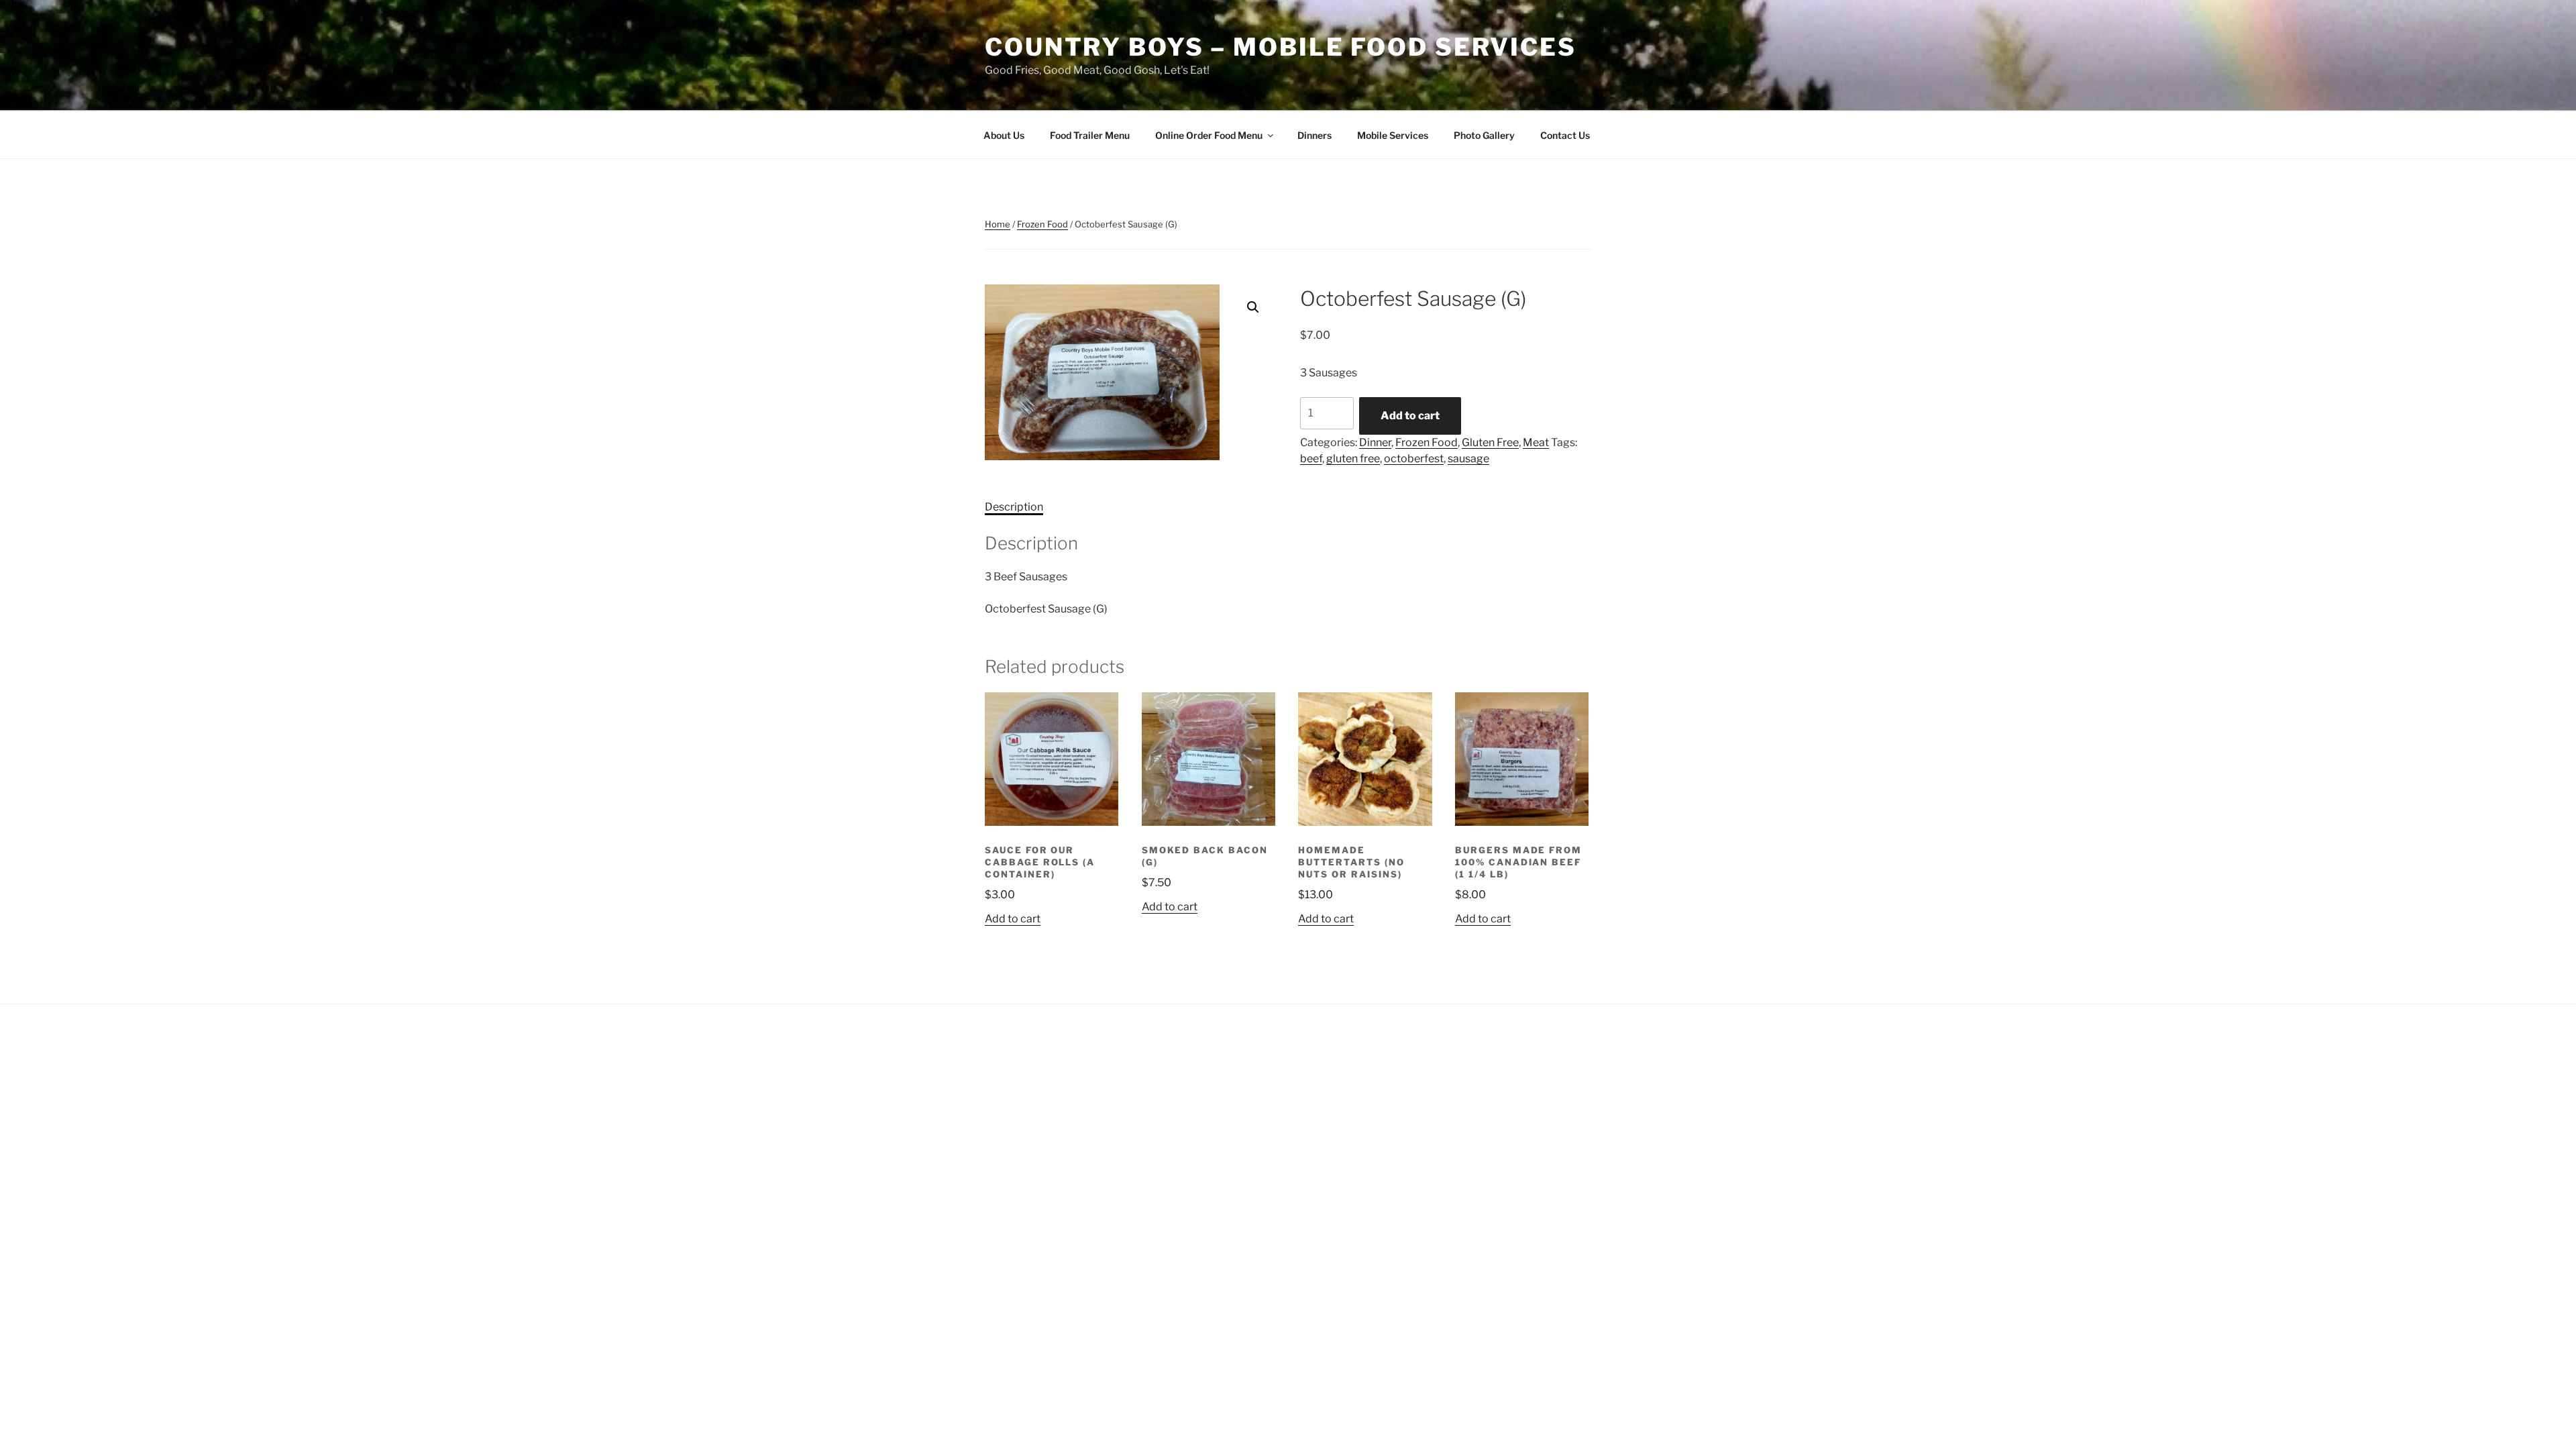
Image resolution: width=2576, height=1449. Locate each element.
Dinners (1314, 135)
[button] (1253, 307)
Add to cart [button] (1013, 919)
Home (998, 224)
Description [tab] (1014, 507)
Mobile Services (1393, 135)
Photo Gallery (1484, 135)
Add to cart (1410, 416)
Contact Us (1565, 135)
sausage (1468, 459)
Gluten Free (1490, 442)
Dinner (1375, 442)
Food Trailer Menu (1090, 135)
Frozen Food (1042, 224)
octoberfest (1414, 459)
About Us (1004, 135)
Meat (1536, 442)
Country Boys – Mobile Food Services (1281, 47)
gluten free (1353, 459)
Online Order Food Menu (1209, 135)
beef (1311, 459)
